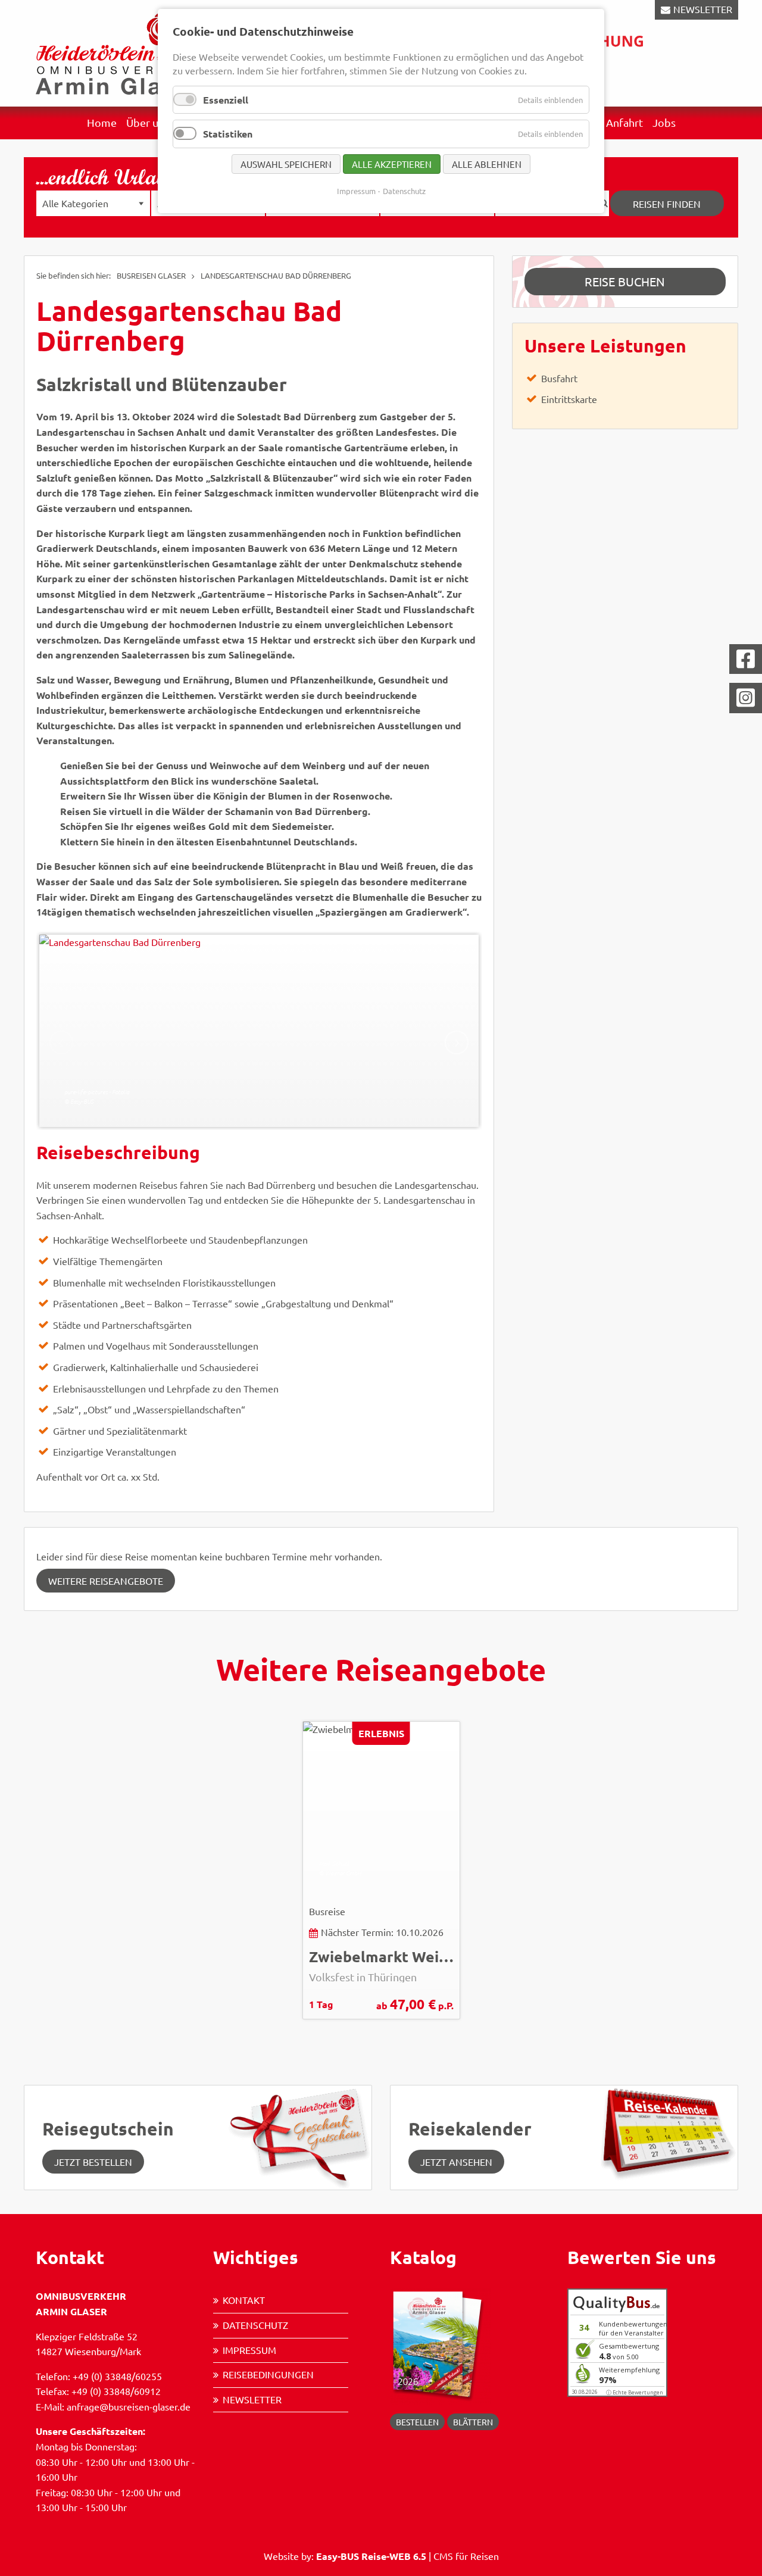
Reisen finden (667, 204)
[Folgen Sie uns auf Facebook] (746, 659)
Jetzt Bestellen (93, 2162)
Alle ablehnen (487, 164)
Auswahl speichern (286, 164)
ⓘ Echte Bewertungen (635, 2392)
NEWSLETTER (703, 9)
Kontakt (244, 2300)
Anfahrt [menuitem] (624, 122)
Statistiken (228, 134)
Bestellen (417, 2422)
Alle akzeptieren (392, 164)
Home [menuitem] (102, 122)
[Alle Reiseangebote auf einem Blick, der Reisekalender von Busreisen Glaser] (665, 2132)
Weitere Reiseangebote (106, 1581)
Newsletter (252, 2399)
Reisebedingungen (268, 2374)
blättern (473, 2422)
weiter (457, 1042)
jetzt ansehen (456, 2162)
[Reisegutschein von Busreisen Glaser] (299, 2136)
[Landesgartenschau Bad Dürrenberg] (259, 1031)
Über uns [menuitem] (148, 122)
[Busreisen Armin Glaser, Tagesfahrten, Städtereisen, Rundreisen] (119, 52)
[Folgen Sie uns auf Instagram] (746, 698)
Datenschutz (255, 2325)
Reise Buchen (625, 281)
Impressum (249, 2350)
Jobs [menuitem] (664, 122)
